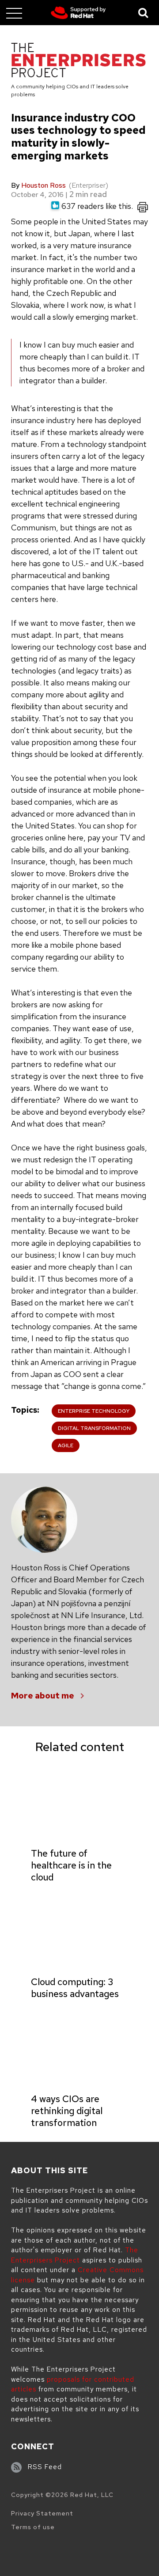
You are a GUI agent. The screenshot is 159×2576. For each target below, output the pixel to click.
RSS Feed (45, 2467)
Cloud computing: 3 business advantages (75, 1988)
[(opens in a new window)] (78, 13)
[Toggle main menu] (14, 13)
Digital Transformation (94, 1428)
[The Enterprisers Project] (78, 62)
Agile (66, 1445)
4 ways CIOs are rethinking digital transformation (67, 2111)
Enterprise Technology (94, 1411)
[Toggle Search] (144, 13)
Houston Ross (44, 185)
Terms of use (33, 2527)
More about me (43, 1696)
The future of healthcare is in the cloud (71, 1865)
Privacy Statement (42, 2513)
